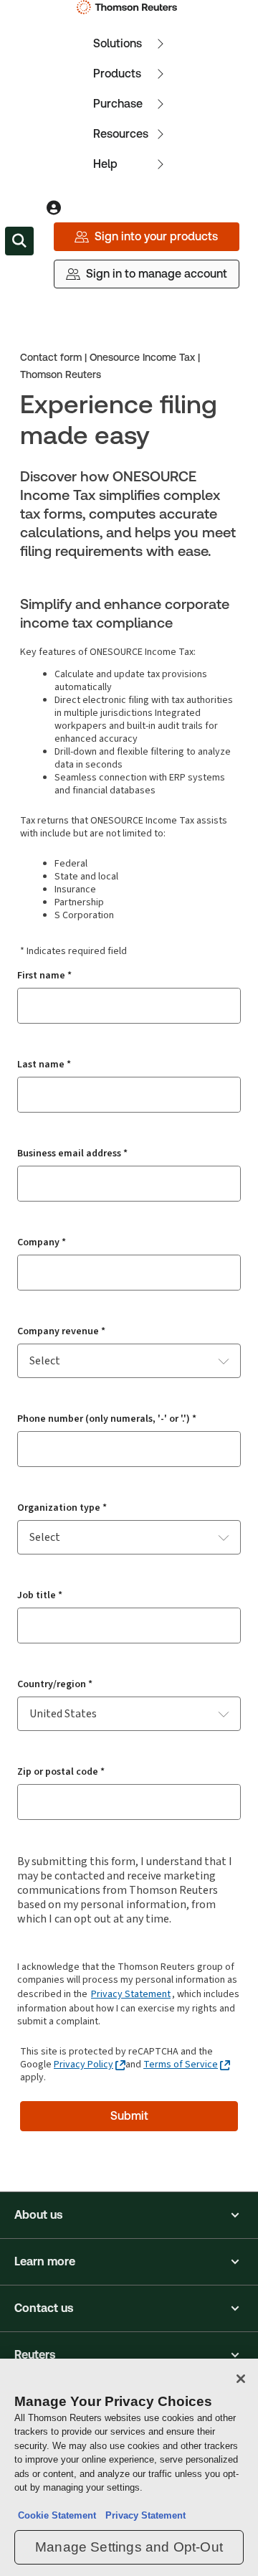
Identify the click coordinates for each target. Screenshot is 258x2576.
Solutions (118, 43)
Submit (129, 2116)
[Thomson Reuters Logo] (129, 7)
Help (105, 164)
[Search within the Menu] (19, 241)
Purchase (118, 104)
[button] (129, 2215)
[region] (129, 2467)
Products (117, 74)
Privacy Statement (131, 1994)
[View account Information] (54, 208)
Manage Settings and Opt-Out (129, 2547)
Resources (121, 134)
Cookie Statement (57, 2515)
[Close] (241, 2379)
